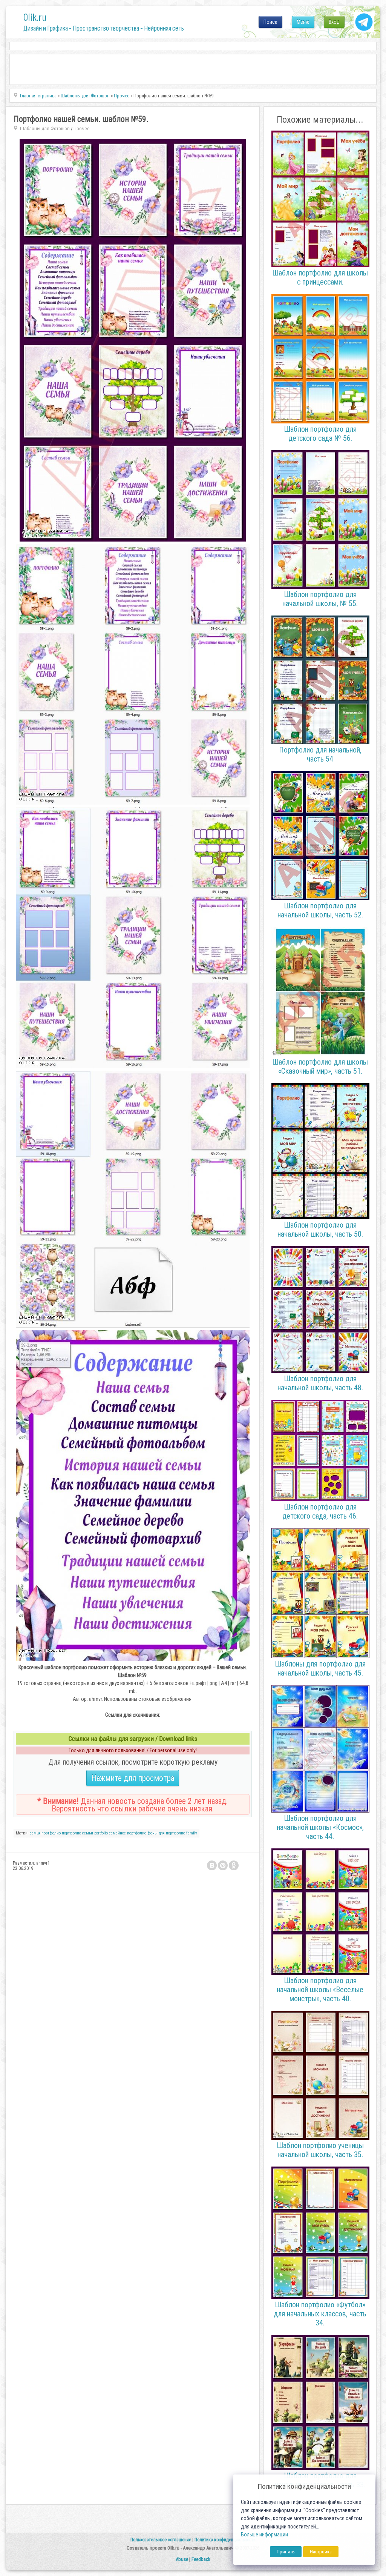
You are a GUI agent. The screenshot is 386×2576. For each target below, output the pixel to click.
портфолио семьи (77, 1833)
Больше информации (264, 2535)
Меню (303, 22)
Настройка (321, 2552)
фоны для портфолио (166, 1833)
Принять (286, 2552)
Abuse (182, 2559)
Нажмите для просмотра (133, 1778)
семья (35, 1833)
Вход (334, 22)
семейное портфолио (128, 1833)
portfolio (101, 1833)
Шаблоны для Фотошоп (45, 128)
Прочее (82, 128)
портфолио (51, 1833)
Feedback (201, 2559)
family (192, 1833)
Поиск (270, 22)
